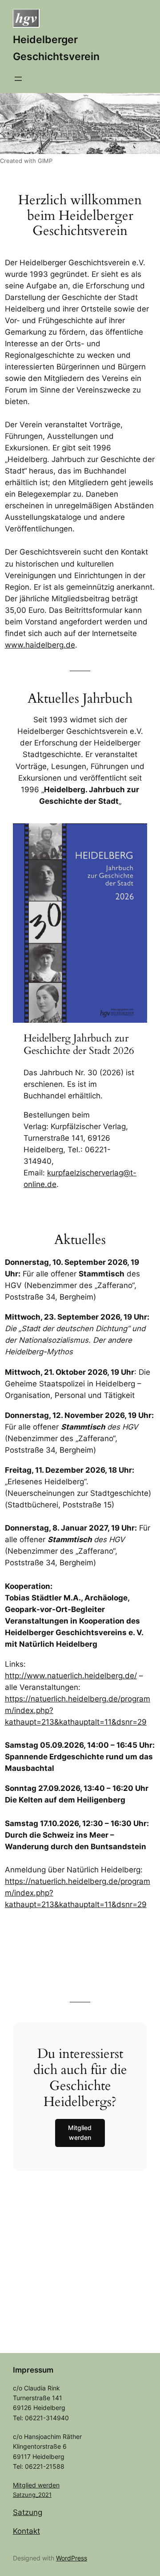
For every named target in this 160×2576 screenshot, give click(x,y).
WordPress (72, 2558)
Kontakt (26, 2531)
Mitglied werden (80, 2132)
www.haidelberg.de (40, 645)
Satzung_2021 (32, 2495)
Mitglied (25, 2485)
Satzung (28, 2512)
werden (49, 2485)
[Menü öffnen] (18, 79)
